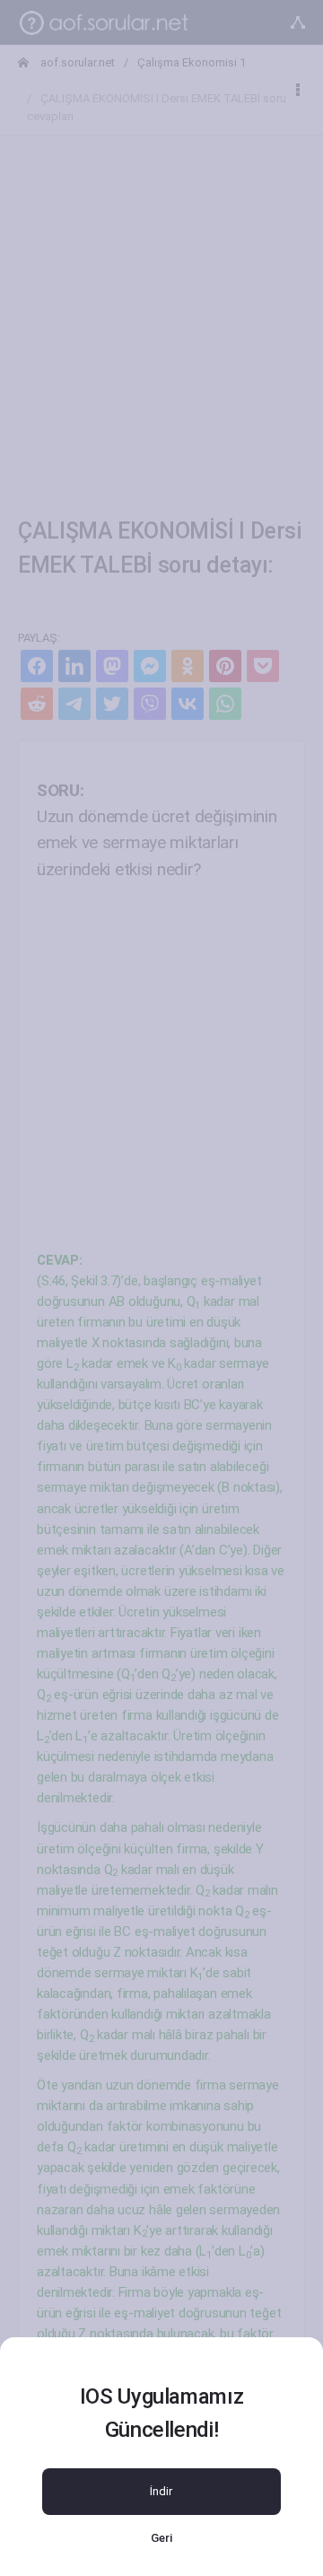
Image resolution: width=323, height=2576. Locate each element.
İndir (161, 2491)
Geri (161, 2538)
